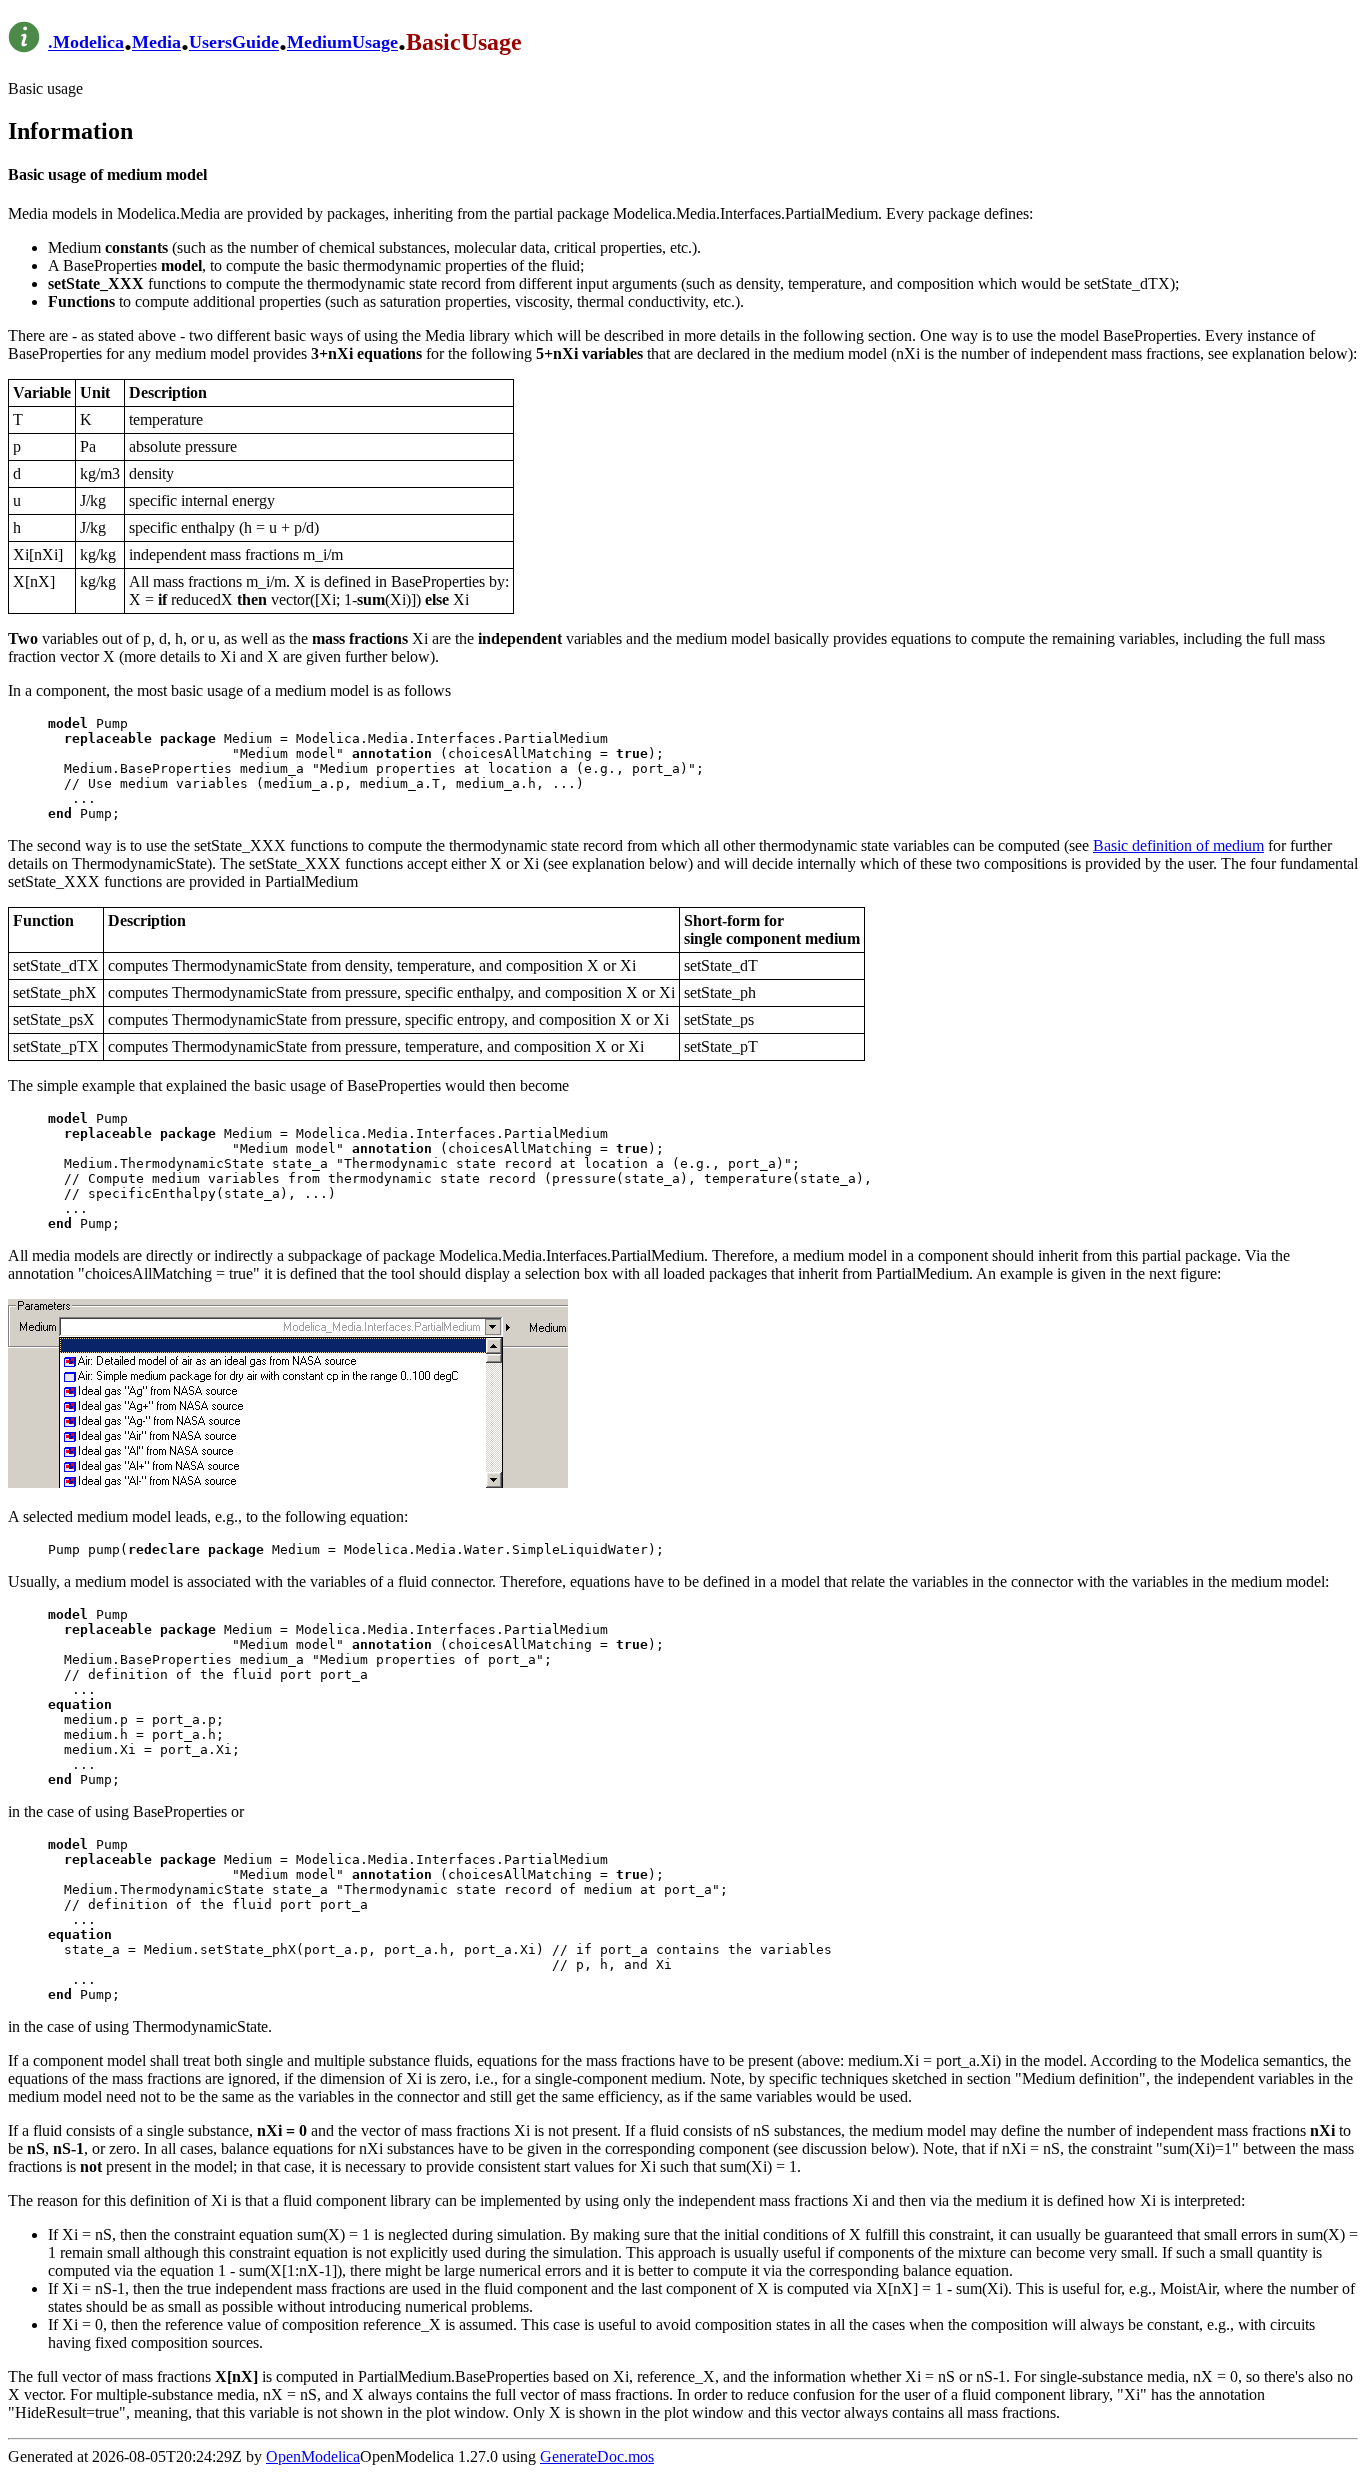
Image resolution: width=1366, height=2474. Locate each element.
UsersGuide (234, 43)
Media (156, 43)
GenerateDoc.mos (597, 2456)
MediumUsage (342, 43)
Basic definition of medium (1178, 845)
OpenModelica (313, 2456)
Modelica (88, 43)
